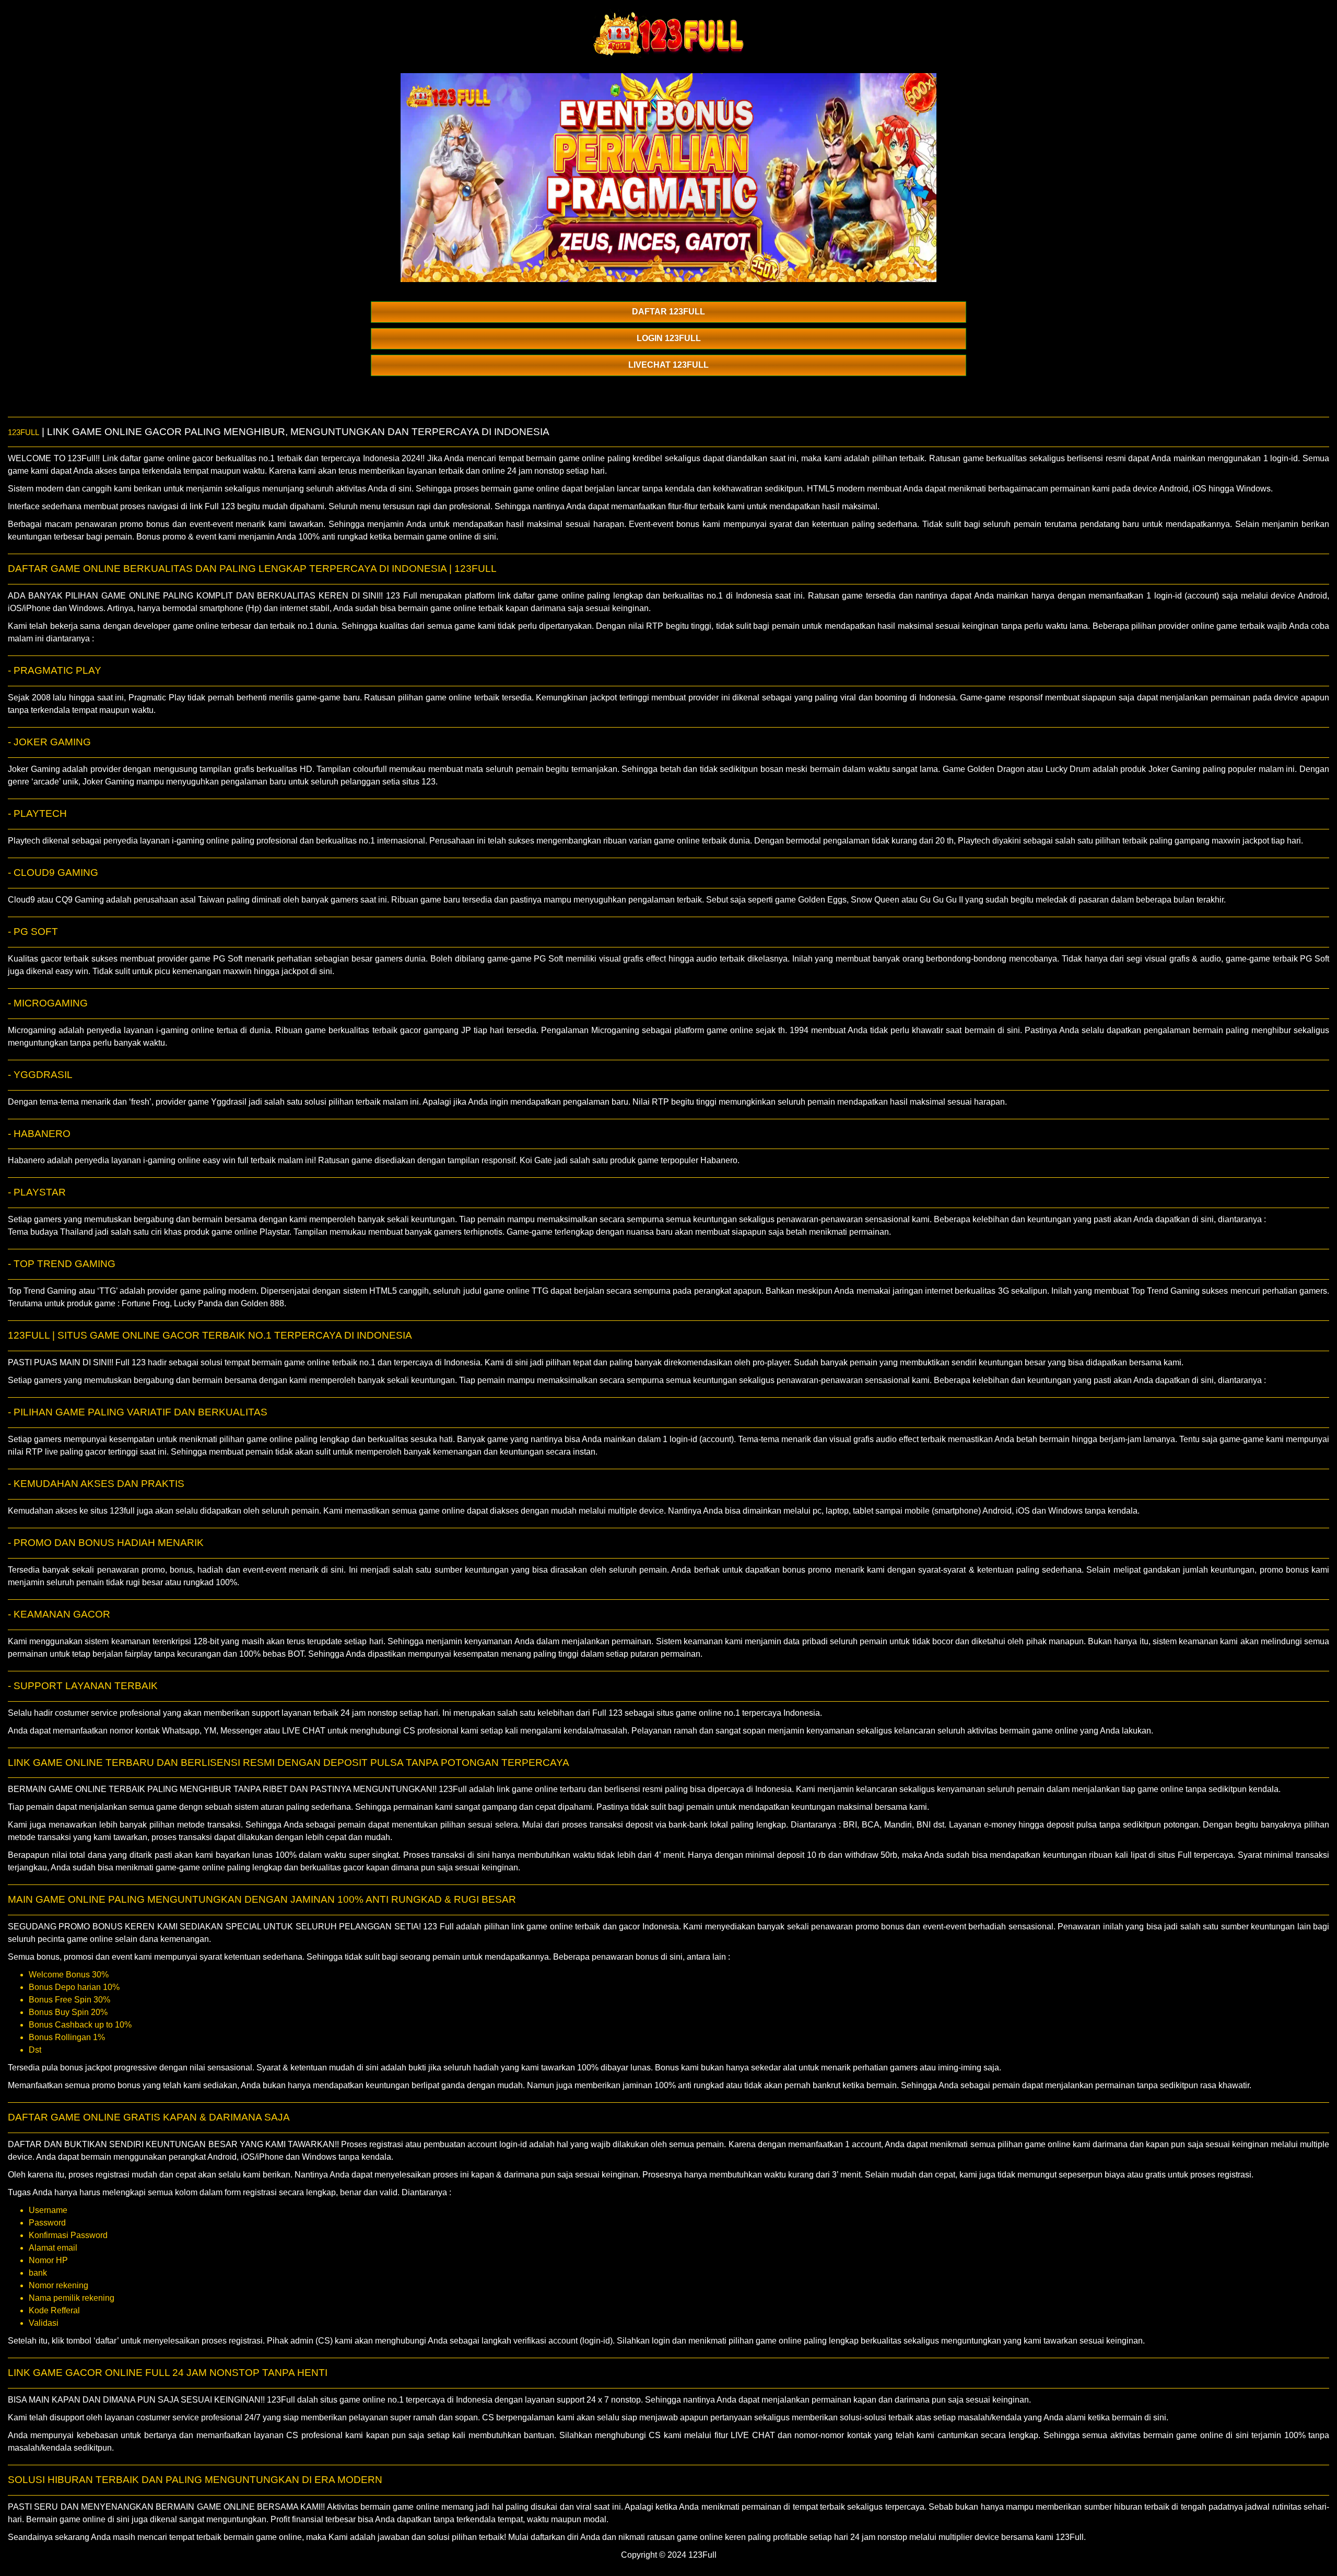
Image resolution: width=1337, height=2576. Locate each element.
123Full (24, 432)
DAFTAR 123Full (668, 312)
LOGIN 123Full (669, 338)
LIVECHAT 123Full (668, 365)
